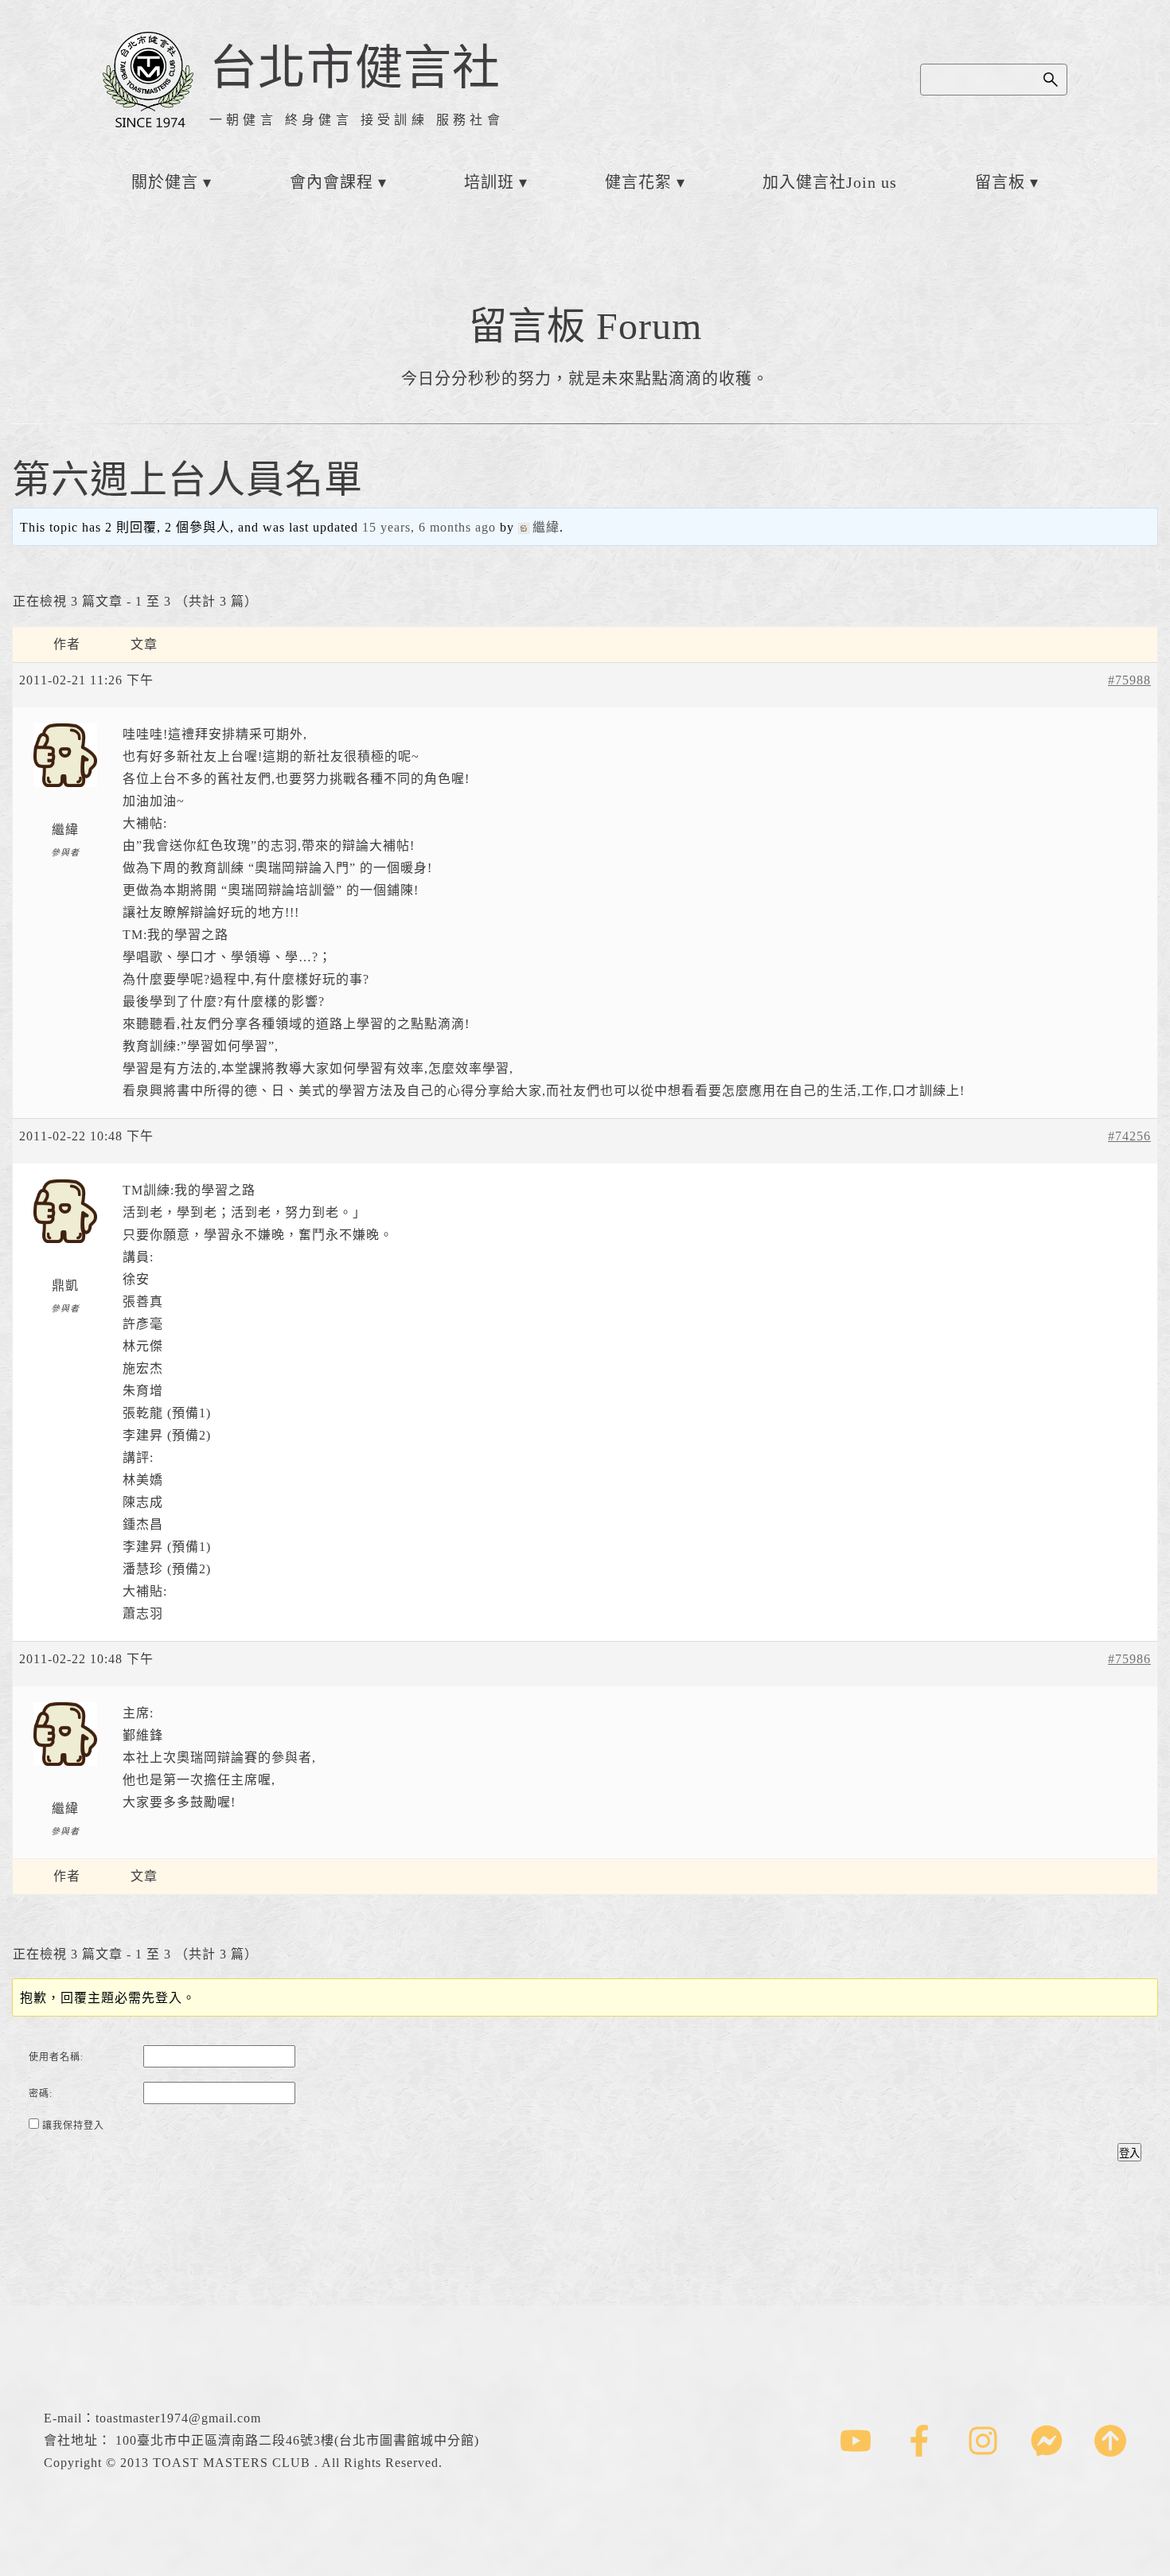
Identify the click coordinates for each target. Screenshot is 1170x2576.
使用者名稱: (56, 2057)
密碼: (41, 2094)
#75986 (1129, 1659)
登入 (1129, 2153)
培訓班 (489, 182)
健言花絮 (638, 182)
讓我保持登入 (73, 2126)
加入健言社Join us (830, 182)
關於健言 (165, 182)
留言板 (1000, 182)
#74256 (1129, 1136)
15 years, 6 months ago (429, 527)
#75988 (1129, 680)
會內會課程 (331, 182)
